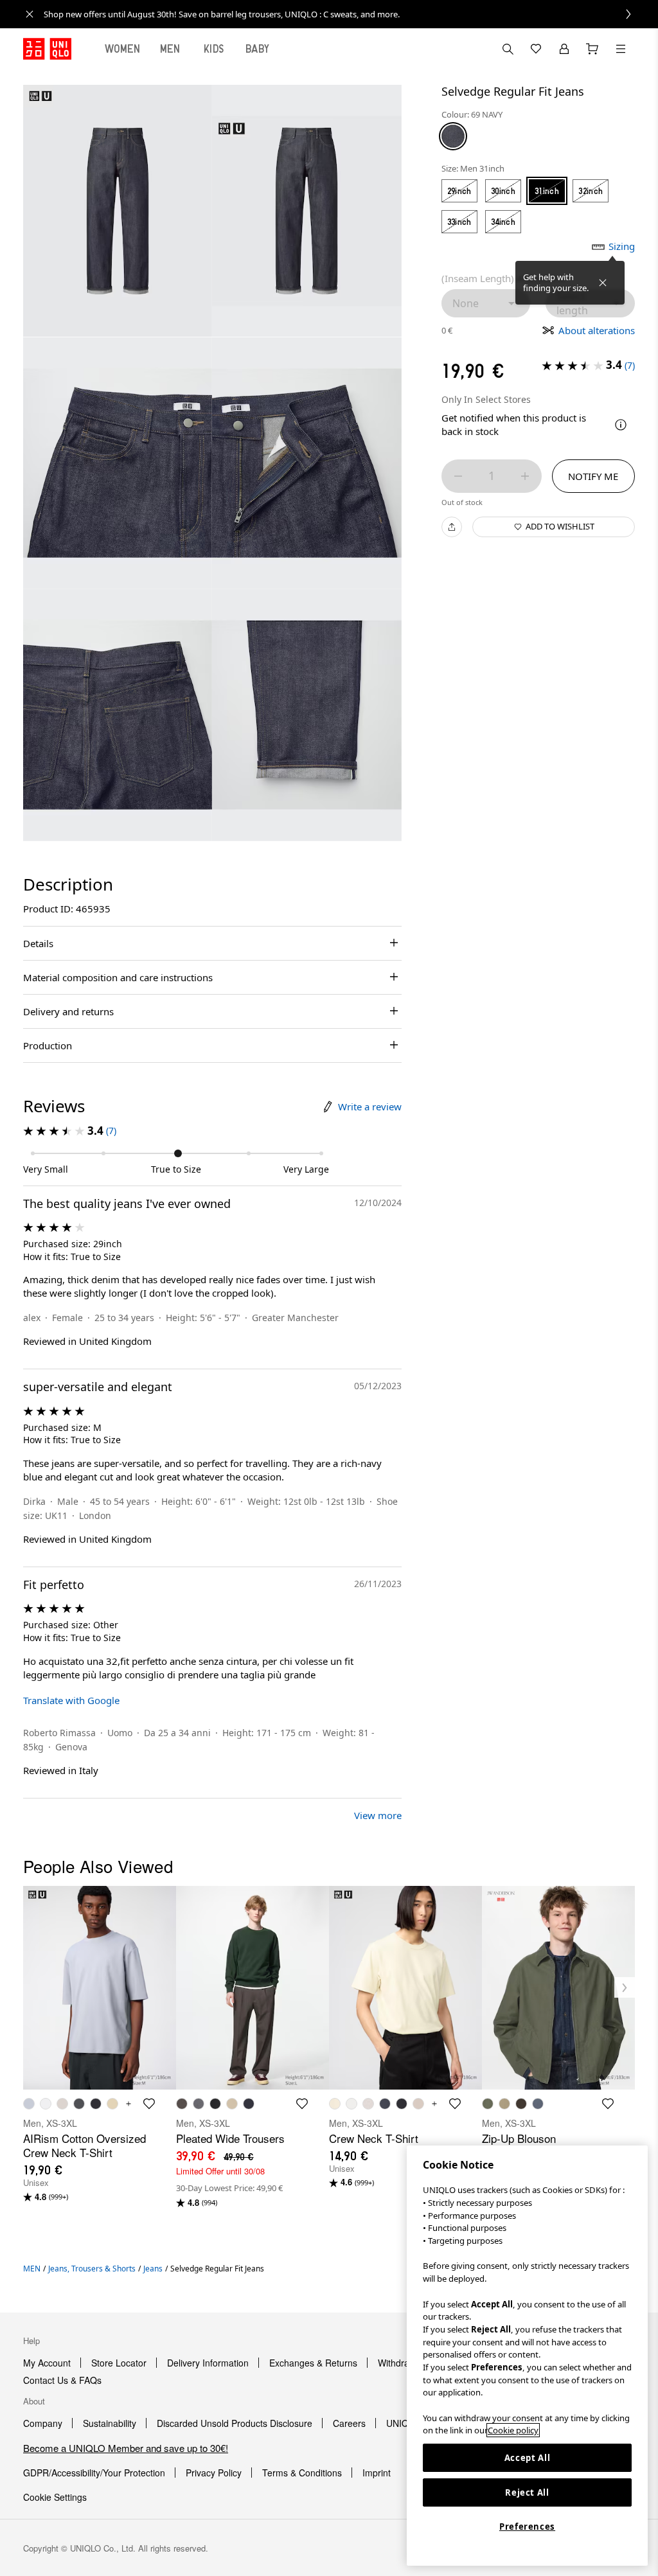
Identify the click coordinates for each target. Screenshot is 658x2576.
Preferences (527, 2527)
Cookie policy (513, 2430)
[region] (527, 2356)
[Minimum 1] (458, 476)
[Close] (603, 283)
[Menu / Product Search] (621, 49)
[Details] (621, 425)
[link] (343, 14)
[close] (30, 14)
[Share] (452, 527)
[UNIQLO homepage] (47, 49)
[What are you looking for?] (508, 49)
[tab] (123, 49)
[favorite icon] (149, 2104)
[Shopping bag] (592, 49)
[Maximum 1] (525, 476)
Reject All (527, 2492)
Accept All (528, 2458)
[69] (453, 136)
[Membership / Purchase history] (564, 49)
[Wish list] (536, 49)
